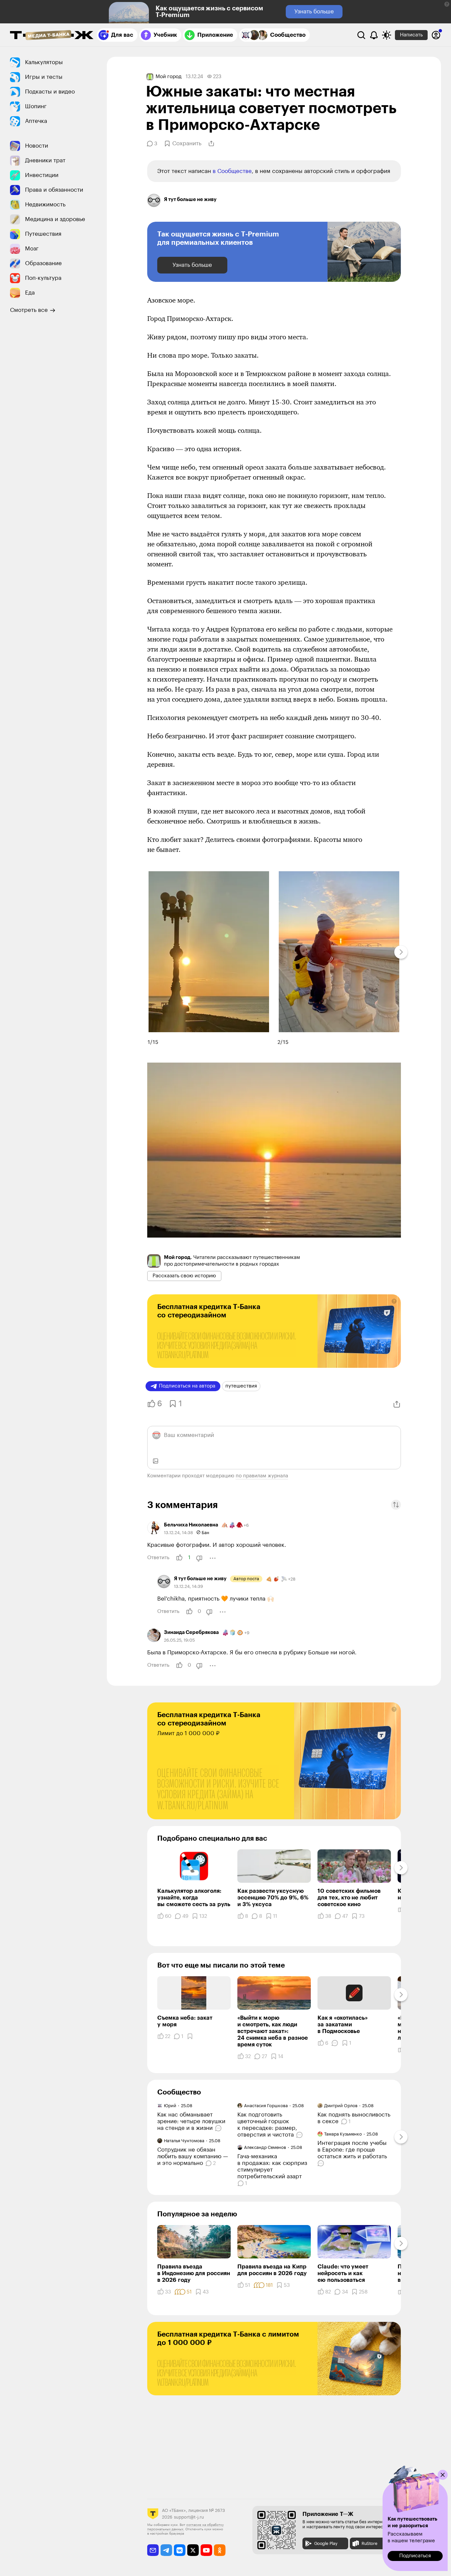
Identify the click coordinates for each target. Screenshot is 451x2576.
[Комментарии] (335, 2043)
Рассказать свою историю (184, 1276)
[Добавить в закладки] (190, 2036)
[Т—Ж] (52, 36)
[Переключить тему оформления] (387, 35)
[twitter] (193, 2550)
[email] (153, 2550)
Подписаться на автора (187, 1386)
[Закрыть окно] (443, 2475)
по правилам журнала (262, 1476)
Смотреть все (29, 310)
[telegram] (166, 2550)
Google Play (326, 2543)
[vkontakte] (180, 2550)
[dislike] (199, 1558)
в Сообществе (232, 171)
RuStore (369, 2543)
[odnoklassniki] (220, 2550)
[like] (179, 1558)
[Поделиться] (211, 144)
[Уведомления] (374, 35)
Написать (411, 35)
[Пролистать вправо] (401, 952)
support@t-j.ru (189, 2517)
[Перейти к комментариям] (219, 2128)
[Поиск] (361, 35)
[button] (447, 4)
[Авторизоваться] (436, 35)
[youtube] (206, 2550)
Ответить (158, 1558)
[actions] (213, 1558)
